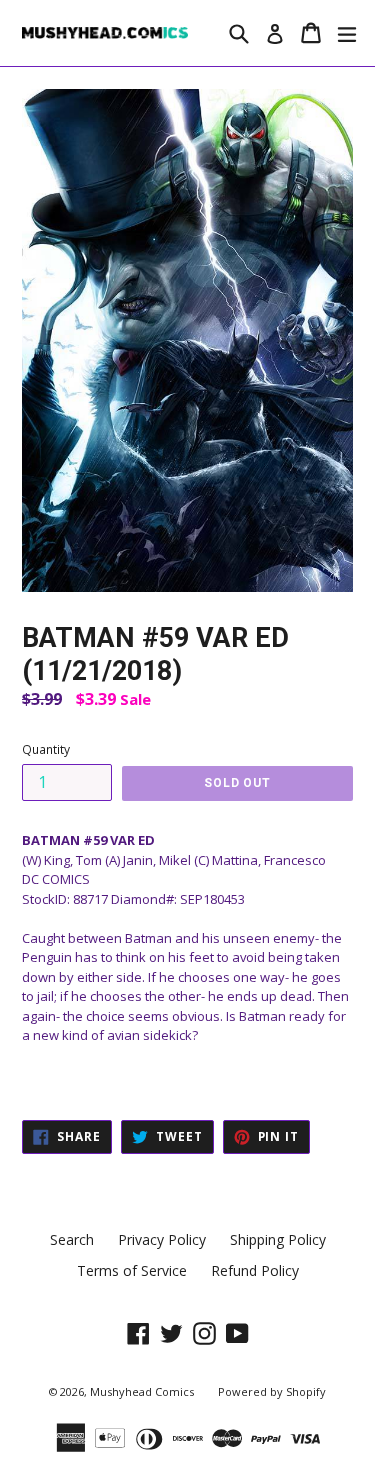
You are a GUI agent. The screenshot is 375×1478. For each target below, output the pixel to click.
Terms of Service (132, 1270)
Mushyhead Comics (142, 1391)
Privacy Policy (162, 1239)
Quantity (46, 749)
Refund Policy (255, 1270)
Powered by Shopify (272, 1391)
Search (72, 1239)
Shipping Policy (278, 1239)
